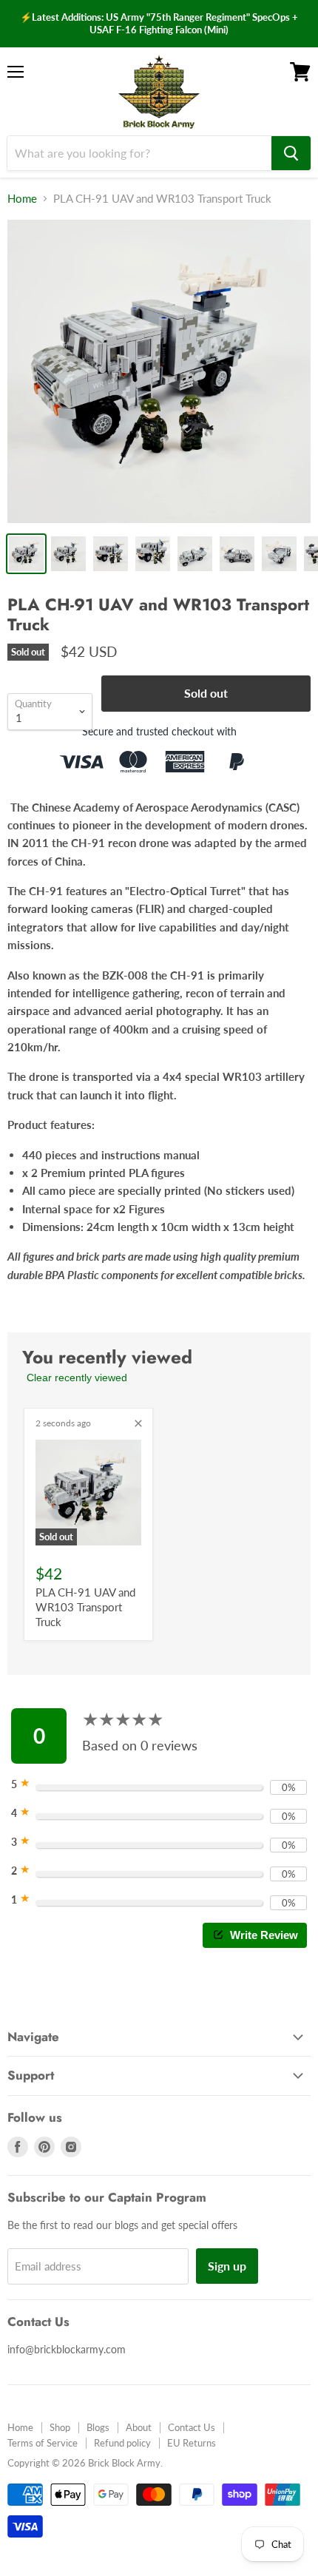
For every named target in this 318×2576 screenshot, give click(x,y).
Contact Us (192, 2427)
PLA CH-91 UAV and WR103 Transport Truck (85, 1606)
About (139, 2427)
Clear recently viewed (77, 1378)
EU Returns (192, 2443)
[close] (138, 1423)
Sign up (227, 2266)
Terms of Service (43, 2443)
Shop (60, 2427)
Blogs (98, 2427)
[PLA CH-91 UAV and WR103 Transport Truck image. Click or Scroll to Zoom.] (159, 371)
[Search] (291, 153)
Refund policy (122, 2443)
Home (22, 199)
